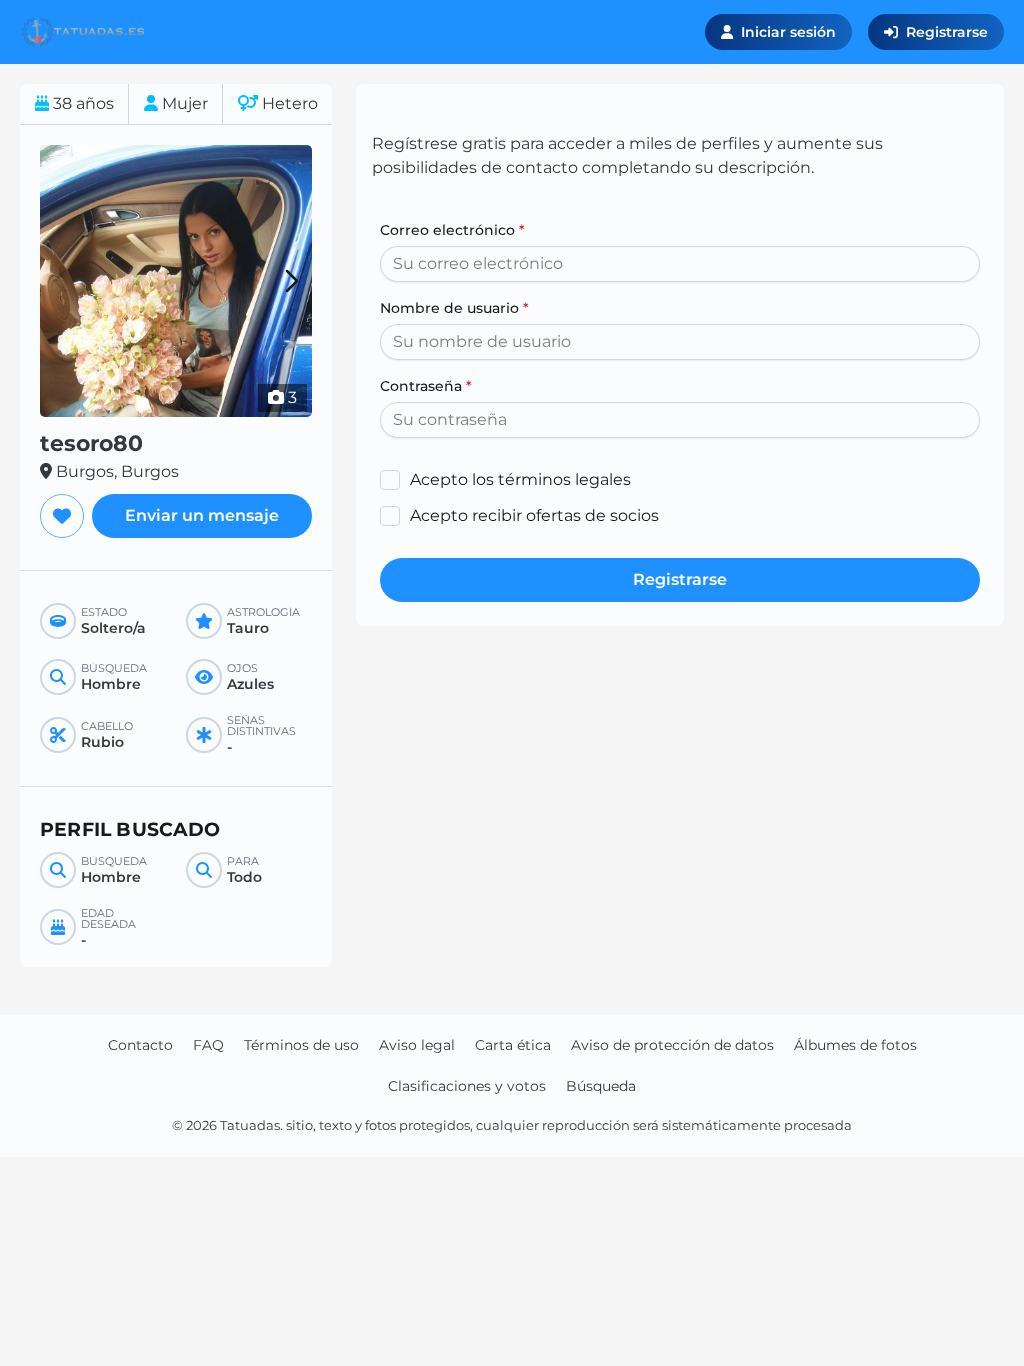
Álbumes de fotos (855, 1045)
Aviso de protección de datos (672, 1045)
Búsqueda (601, 1086)
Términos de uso (301, 1045)
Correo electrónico (452, 230)
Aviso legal (417, 1045)
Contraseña (426, 386)
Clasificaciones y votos (467, 1086)
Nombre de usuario (454, 308)
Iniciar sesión (788, 32)
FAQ (208, 1045)
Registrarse (947, 32)
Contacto (140, 1045)
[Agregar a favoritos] (62, 516)
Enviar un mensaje (202, 515)
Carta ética (513, 1045)
